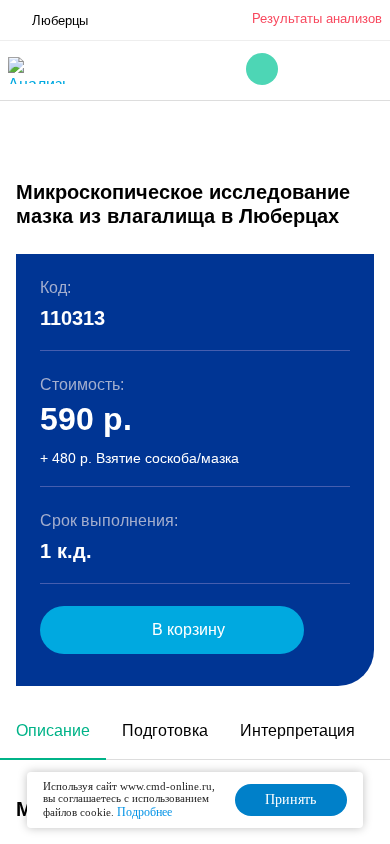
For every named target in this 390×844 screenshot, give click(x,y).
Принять (290, 799)
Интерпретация (297, 730)
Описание (53, 730)
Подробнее (144, 812)
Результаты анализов (317, 18)
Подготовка (165, 730)
